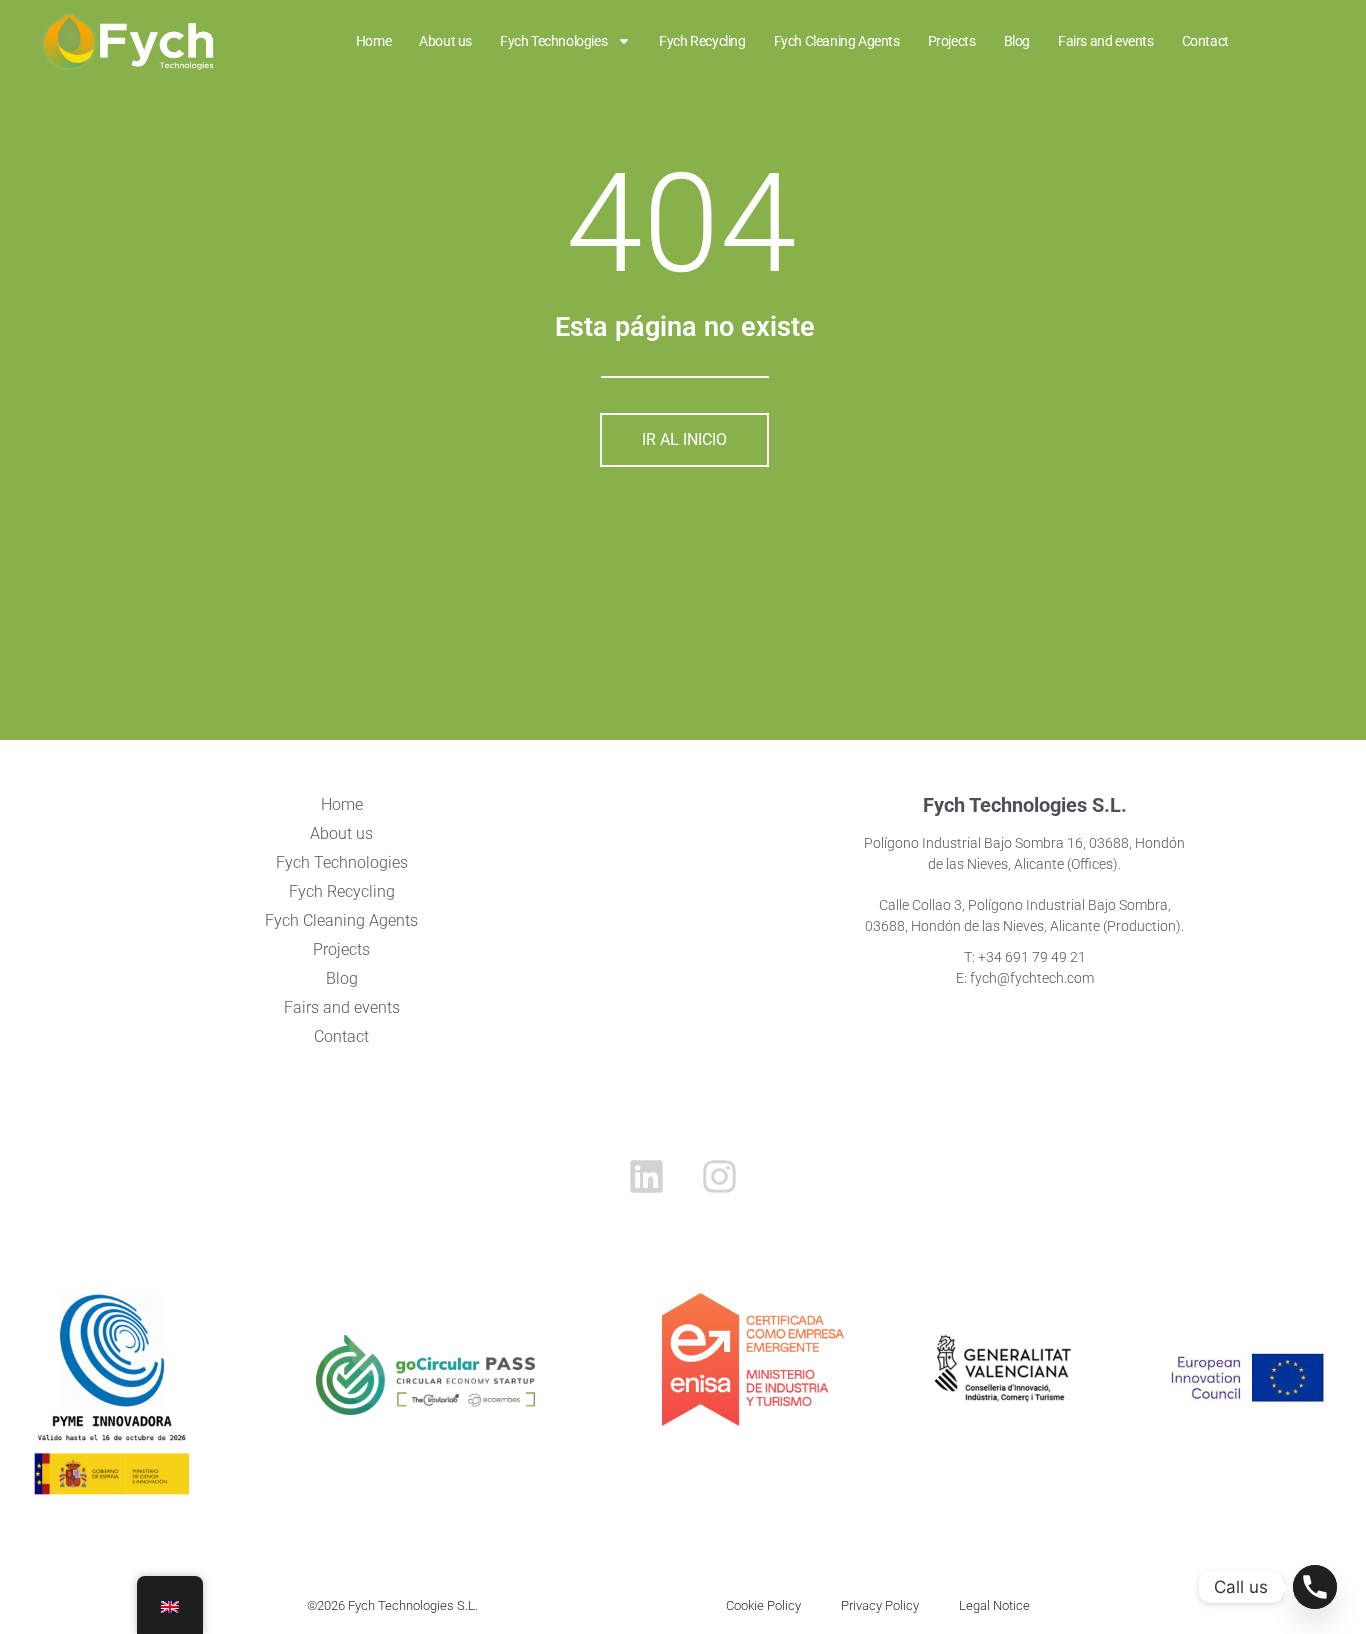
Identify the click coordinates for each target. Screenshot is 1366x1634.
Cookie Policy (763, 1605)
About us (341, 833)
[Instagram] (720, 1177)
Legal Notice (994, 1605)
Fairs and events (342, 1007)
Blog (342, 978)
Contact (341, 1036)
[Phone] (1315, 1587)
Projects (341, 949)
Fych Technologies (342, 862)
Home (342, 804)
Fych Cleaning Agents (341, 920)
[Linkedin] (646, 1177)
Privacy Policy (880, 1605)
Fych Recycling (342, 891)
